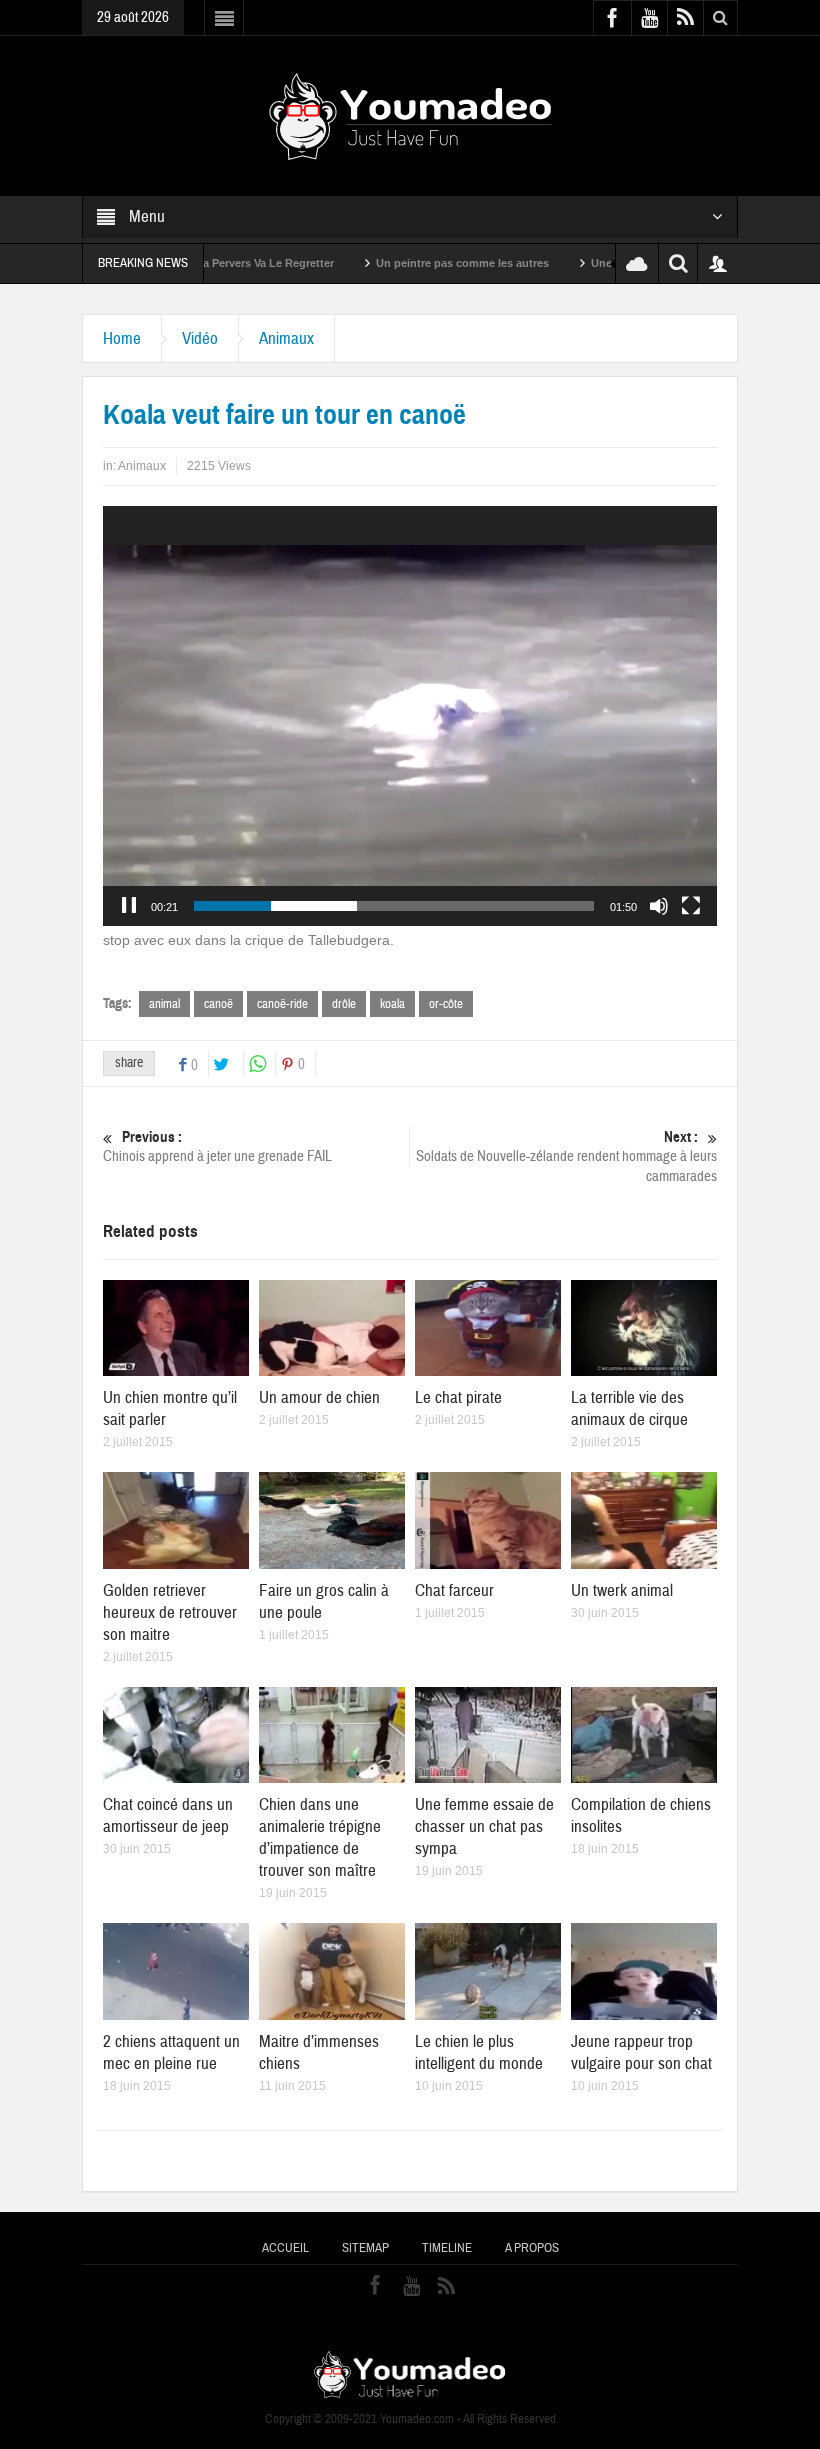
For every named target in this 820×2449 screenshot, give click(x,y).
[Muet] (659, 906)
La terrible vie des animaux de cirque (629, 1408)
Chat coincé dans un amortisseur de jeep (168, 1815)
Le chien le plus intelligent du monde (479, 2052)
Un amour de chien (319, 1397)
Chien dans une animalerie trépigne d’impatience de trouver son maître (320, 1837)
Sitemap (365, 2248)
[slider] (394, 906)
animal (164, 1004)
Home (122, 338)
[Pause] (129, 906)
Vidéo (200, 338)
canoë (218, 1004)
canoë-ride (282, 1004)
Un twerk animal (622, 1590)
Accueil (285, 2248)
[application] (410, 716)
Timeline (447, 2248)
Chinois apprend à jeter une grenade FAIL (217, 1147)
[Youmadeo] (410, 115)
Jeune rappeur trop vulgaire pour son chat (641, 2052)
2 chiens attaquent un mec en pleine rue (171, 2052)
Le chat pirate (458, 1397)
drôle (344, 1004)
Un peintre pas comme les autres (391, 263)
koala (392, 1004)
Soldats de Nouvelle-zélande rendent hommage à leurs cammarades (566, 1157)
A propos (532, 2248)
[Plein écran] (691, 906)
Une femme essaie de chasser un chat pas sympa (484, 1826)
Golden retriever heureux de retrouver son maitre (170, 1612)
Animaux (286, 338)
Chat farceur (454, 1590)
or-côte (446, 1004)
